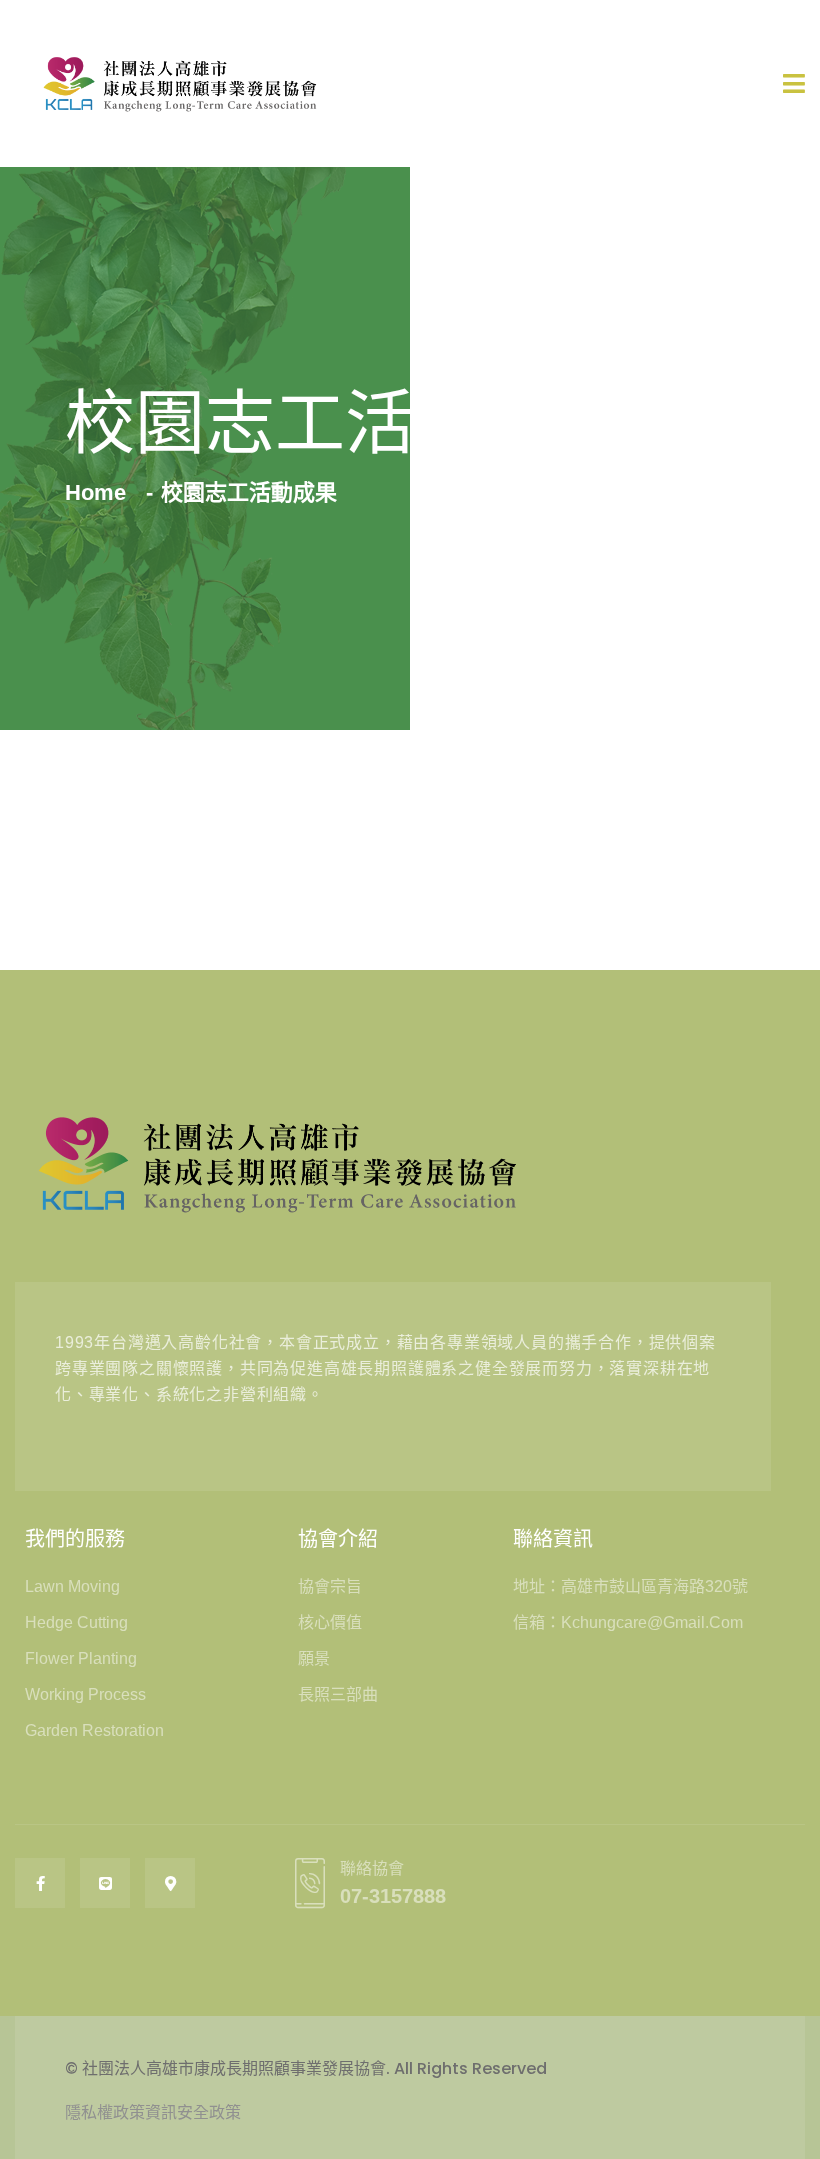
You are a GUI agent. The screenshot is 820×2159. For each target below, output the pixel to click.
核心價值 (330, 1622)
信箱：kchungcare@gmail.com (628, 1622)
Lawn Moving (72, 1586)
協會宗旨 (330, 1586)
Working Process (85, 1694)
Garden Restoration (94, 1730)
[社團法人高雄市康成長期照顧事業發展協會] (180, 83)
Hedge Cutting (76, 1622)
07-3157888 (393, 1896)
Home (101, 492)
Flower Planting (81, 1658)
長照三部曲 (338, 1694)
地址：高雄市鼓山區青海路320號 (630, 1586)
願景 (314, 1658)
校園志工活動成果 (249, 492)
